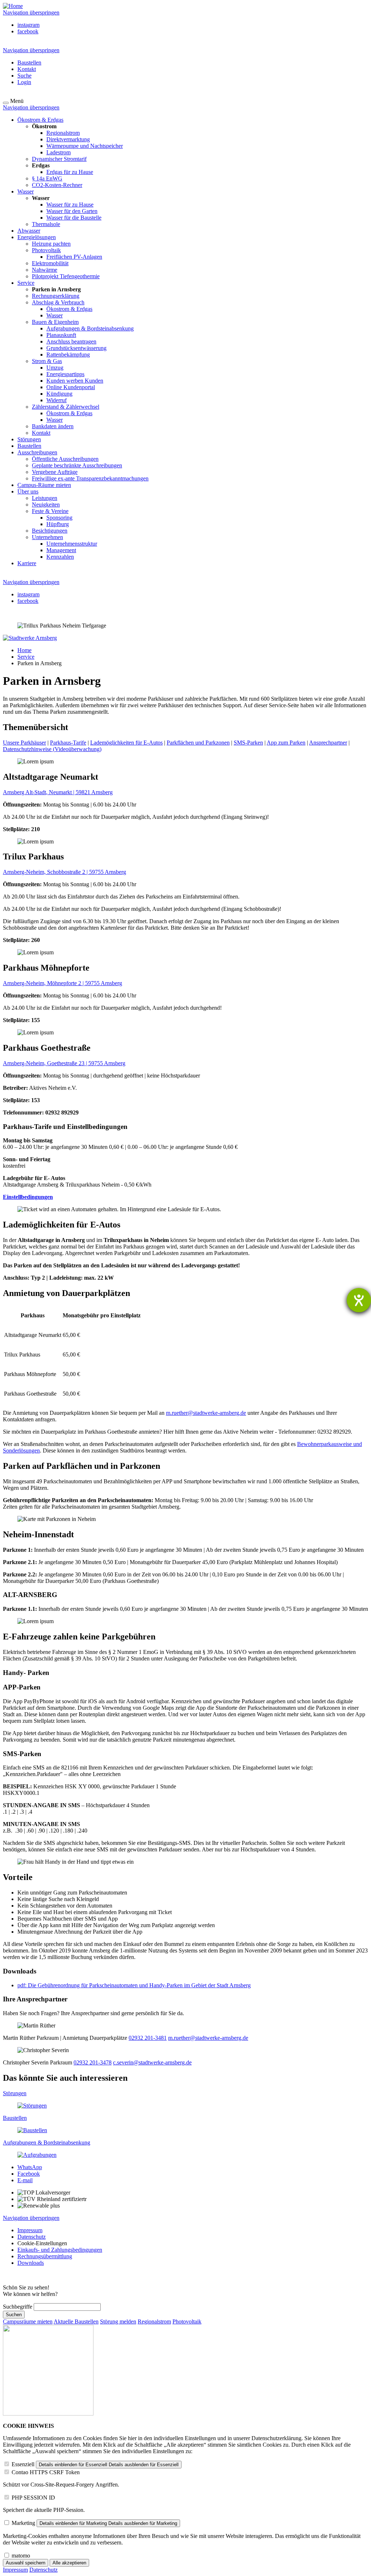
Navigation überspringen (31, 12)
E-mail (25, 2180)
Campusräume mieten (28, 2321)
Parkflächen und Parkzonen (198, 743)
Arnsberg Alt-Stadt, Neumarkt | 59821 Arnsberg (58, 792)
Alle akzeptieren (69, 2563)
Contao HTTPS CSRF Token (46, 2472)
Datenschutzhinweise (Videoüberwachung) (52, 749)
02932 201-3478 (93, 2062)
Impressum (15, 2570)
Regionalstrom (154, 2321)
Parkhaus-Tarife (68, 743)
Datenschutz (43, 2570)
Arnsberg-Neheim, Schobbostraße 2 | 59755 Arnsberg (64, 872)
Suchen (14, 2315)
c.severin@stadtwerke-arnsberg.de (152, 2062)
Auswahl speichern (26, 2563)
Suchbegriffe (18, 2307)
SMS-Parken (248, 743)
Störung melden (118, 2321)
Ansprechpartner (328, 743)
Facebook (29, 2174)
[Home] (13, 6)
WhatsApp (30, 2167)
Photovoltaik (187, 2321)
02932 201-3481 (148, 2038)
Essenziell (23, 2464)
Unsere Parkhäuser (24, 743)
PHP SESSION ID (33, 2498)
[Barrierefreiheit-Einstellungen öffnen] (359, 1300)
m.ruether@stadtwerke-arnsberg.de (206, 1413)
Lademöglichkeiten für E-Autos (126, 743)
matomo (21, 2556)
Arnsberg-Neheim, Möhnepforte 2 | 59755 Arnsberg (62, 983)
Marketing (23, 2523)
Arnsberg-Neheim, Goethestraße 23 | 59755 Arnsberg (64, 1063)
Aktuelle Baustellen (76, 2321)
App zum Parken (286, 743)
